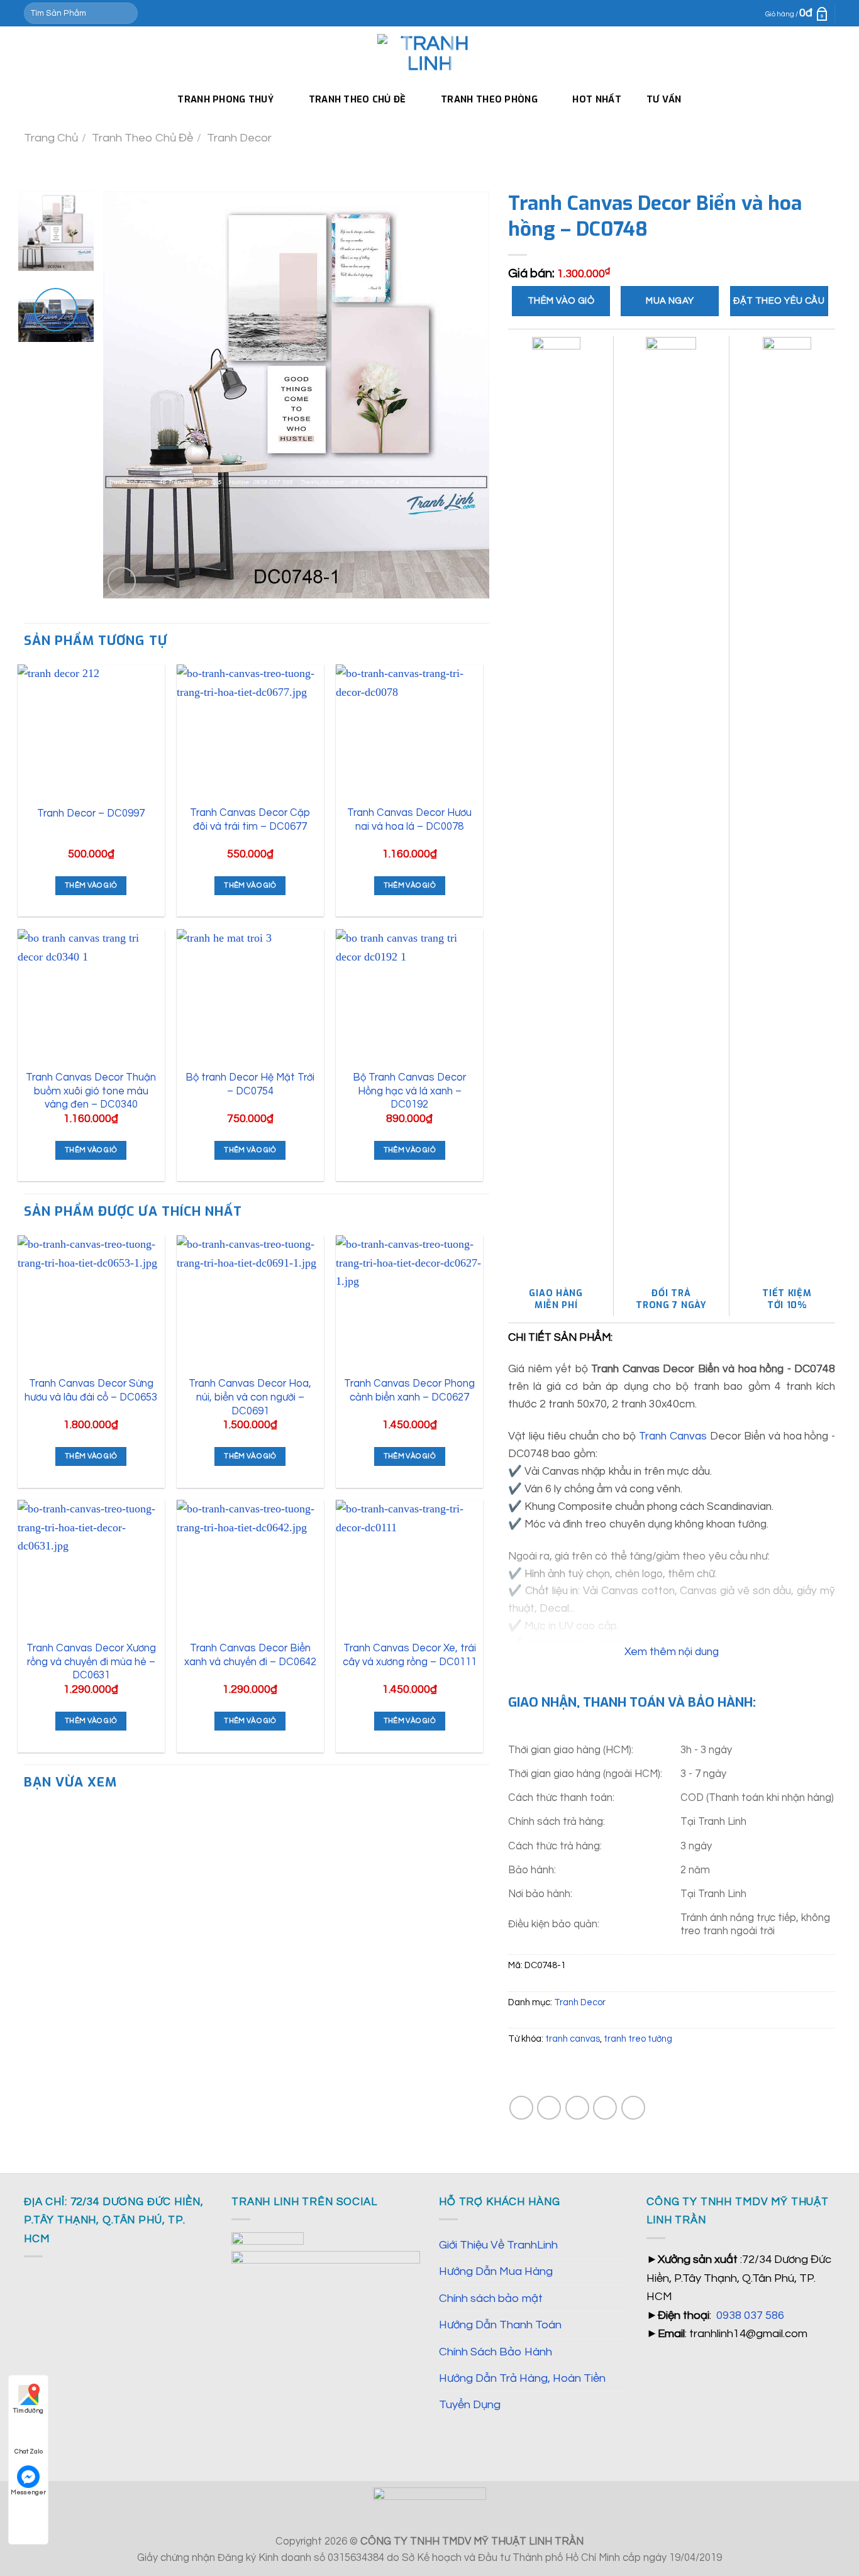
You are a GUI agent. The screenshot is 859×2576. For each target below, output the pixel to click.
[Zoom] (122, 581)
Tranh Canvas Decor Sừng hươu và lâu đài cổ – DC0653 (91, 1390)
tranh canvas (573, 2039)
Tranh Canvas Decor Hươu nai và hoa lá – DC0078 (409, 819)
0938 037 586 (750, 2315)
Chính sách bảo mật (491, 2298)
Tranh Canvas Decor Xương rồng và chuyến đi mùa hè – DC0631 (91, 1661)
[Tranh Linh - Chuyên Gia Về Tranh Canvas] (429, 54)
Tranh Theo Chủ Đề (142, 138)
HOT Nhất (596, 99)
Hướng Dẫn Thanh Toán (500, 2325)
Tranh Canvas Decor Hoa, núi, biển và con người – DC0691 (250, 1397)
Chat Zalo (29, 2452)
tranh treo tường (638, 2039)
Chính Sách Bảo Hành (496, 2352)
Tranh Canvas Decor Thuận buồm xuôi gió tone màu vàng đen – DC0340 (91, 1091)
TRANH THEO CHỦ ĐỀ (357, 99)
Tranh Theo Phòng (489, 99)
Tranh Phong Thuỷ (225, 99)
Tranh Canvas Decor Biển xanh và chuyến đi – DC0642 (250, 1655)
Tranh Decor (239, 138)
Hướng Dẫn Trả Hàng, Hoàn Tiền (522, 2378)
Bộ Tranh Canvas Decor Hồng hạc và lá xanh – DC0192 (409, 1091)
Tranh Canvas (673, 1436)
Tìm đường (28, 2411)
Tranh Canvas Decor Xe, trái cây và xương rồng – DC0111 (410, 1655)
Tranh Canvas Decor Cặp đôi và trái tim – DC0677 (250, 819)
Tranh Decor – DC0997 (91, 813)
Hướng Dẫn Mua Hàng (496, 2271)
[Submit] (125, 13)
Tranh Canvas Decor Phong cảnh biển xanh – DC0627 (409, 1390)
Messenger (28, 2492)
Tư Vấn (664, 99)
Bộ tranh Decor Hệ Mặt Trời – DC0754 (250, 1084)
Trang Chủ (51, 138)
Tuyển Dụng (470, 2405)
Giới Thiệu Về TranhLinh (498, 2245)
